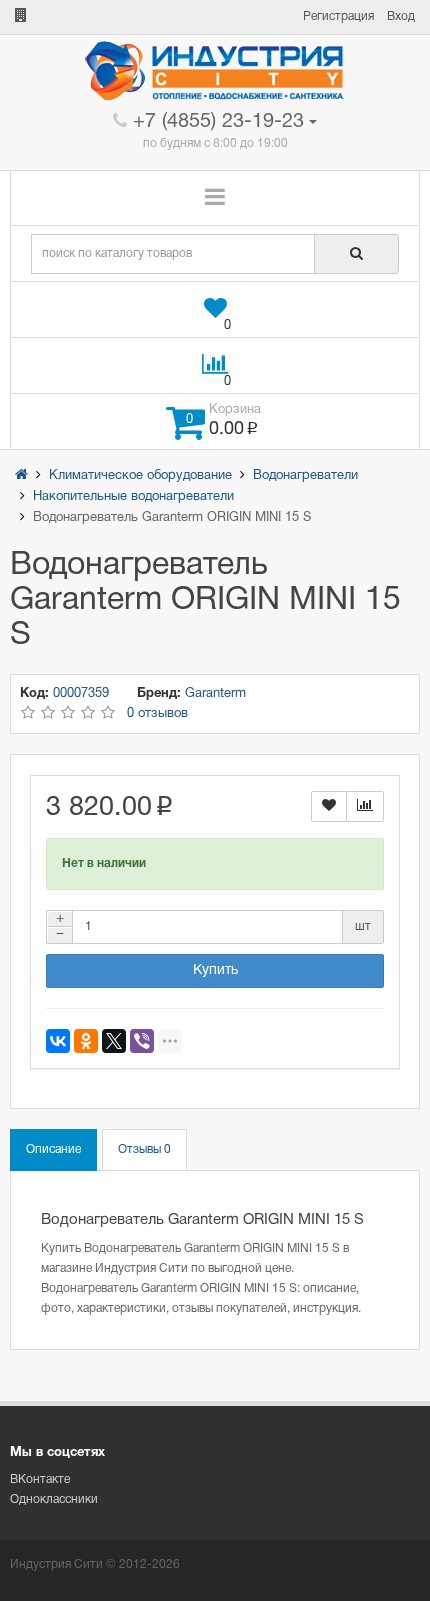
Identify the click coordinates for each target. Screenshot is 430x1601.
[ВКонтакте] (58, 1041)
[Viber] (142, 1041)
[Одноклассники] (86, 1041)
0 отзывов (157, 714)
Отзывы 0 (144, 1149)
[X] (114, 1041)
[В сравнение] (365, 806)
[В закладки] (329, 806)
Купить (215, 970)
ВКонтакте (40, 1479)
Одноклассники (54, 1499)
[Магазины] (21, 16)
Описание (53, 1149)
